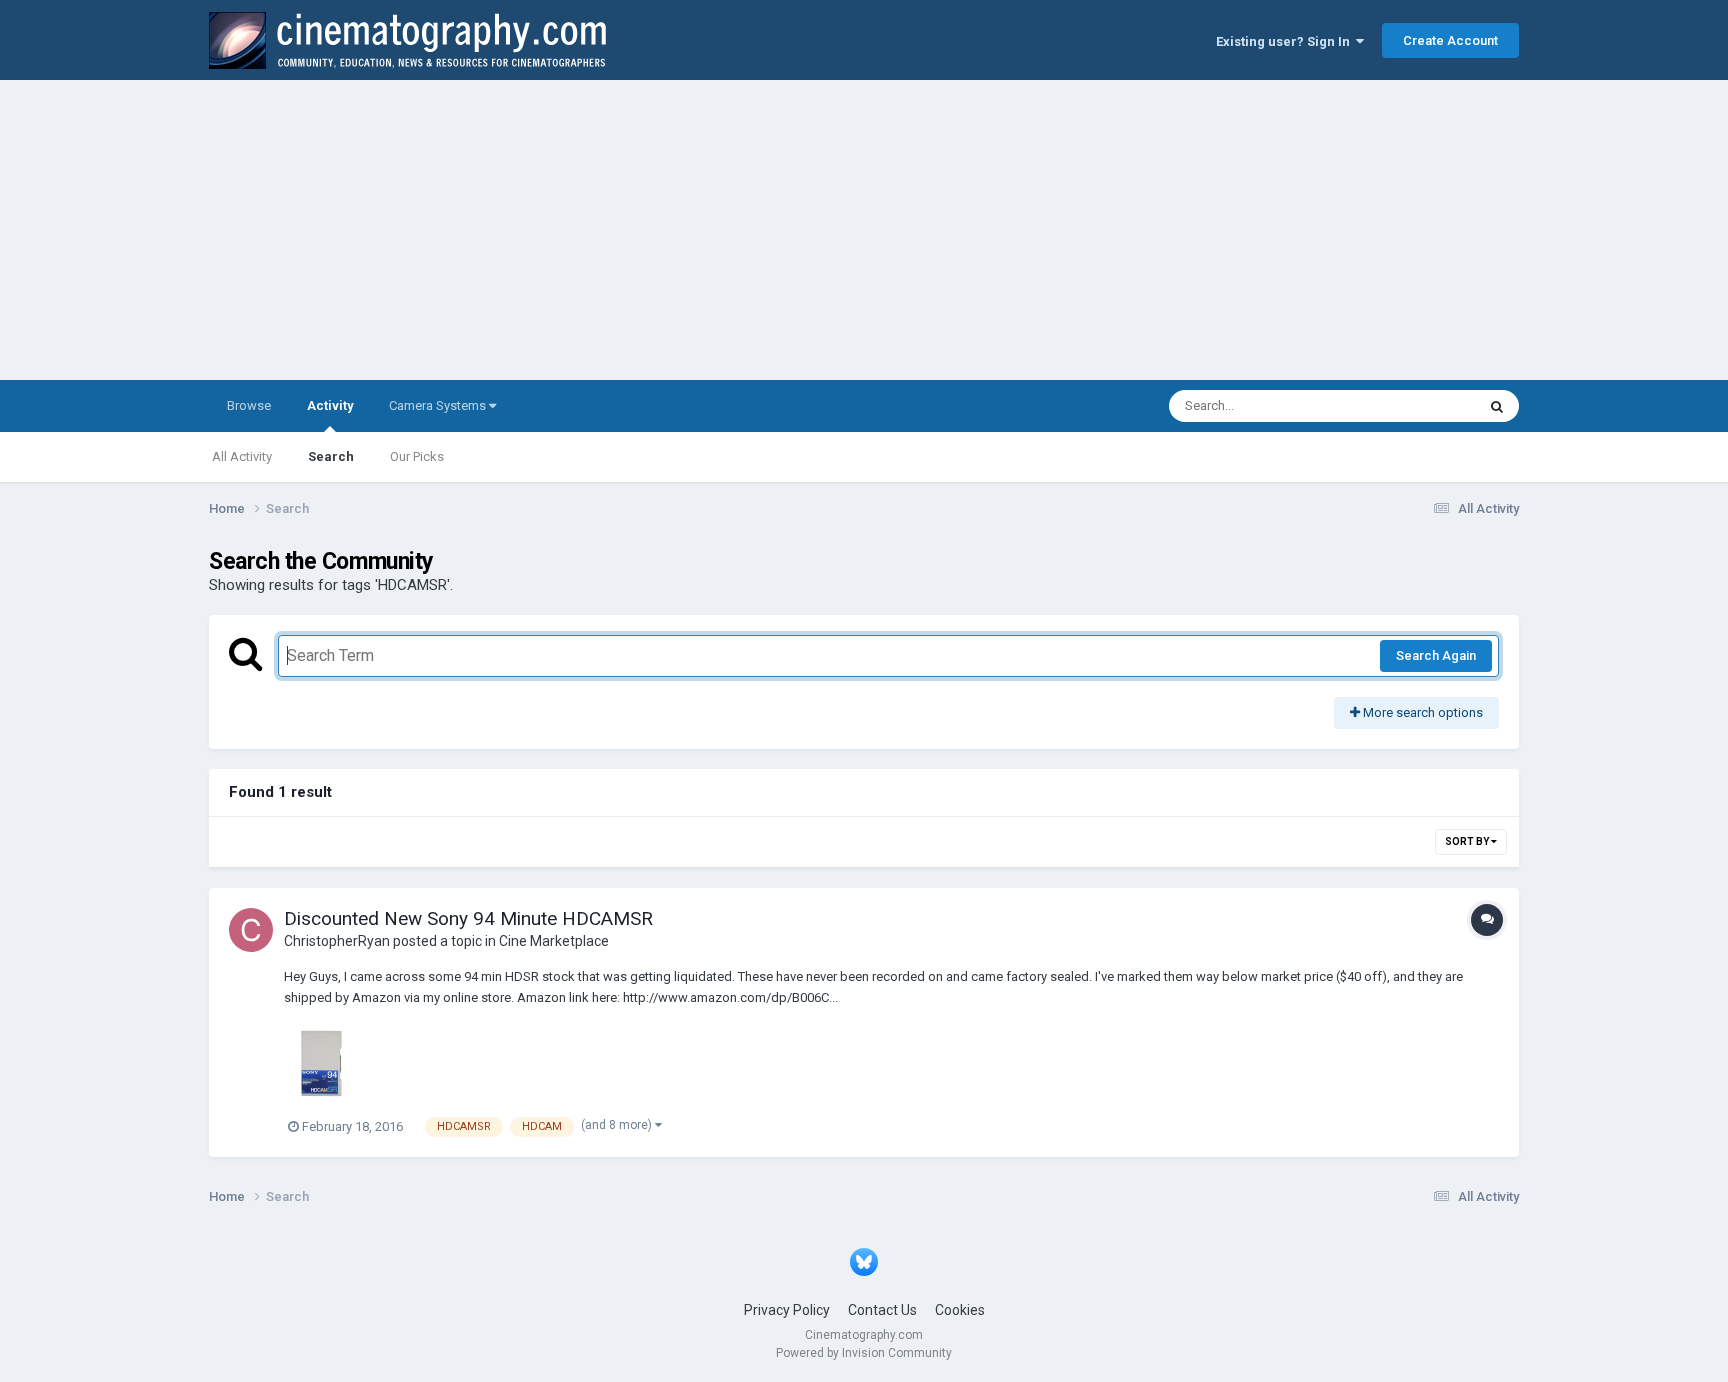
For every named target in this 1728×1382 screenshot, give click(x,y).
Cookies (960, 1310)
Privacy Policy (787, 1310)
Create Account (1450, 40)
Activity (330, 405)
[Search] (1497, 406)
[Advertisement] (864, 230)
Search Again (1436, 655)
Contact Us (882, 1310)
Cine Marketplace (554, 941)
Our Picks (417, 456)
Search (331, 456)
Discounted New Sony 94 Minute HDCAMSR (468, 918)
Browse (249, 405)
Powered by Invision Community (864, 1353)
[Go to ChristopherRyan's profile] (251, 930)
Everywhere (1416, 406)
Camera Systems (439, 405)
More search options (1421, 712)
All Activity (242, 456)
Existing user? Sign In (1286, 41)
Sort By (1468, 841)
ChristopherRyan (337, 941)
